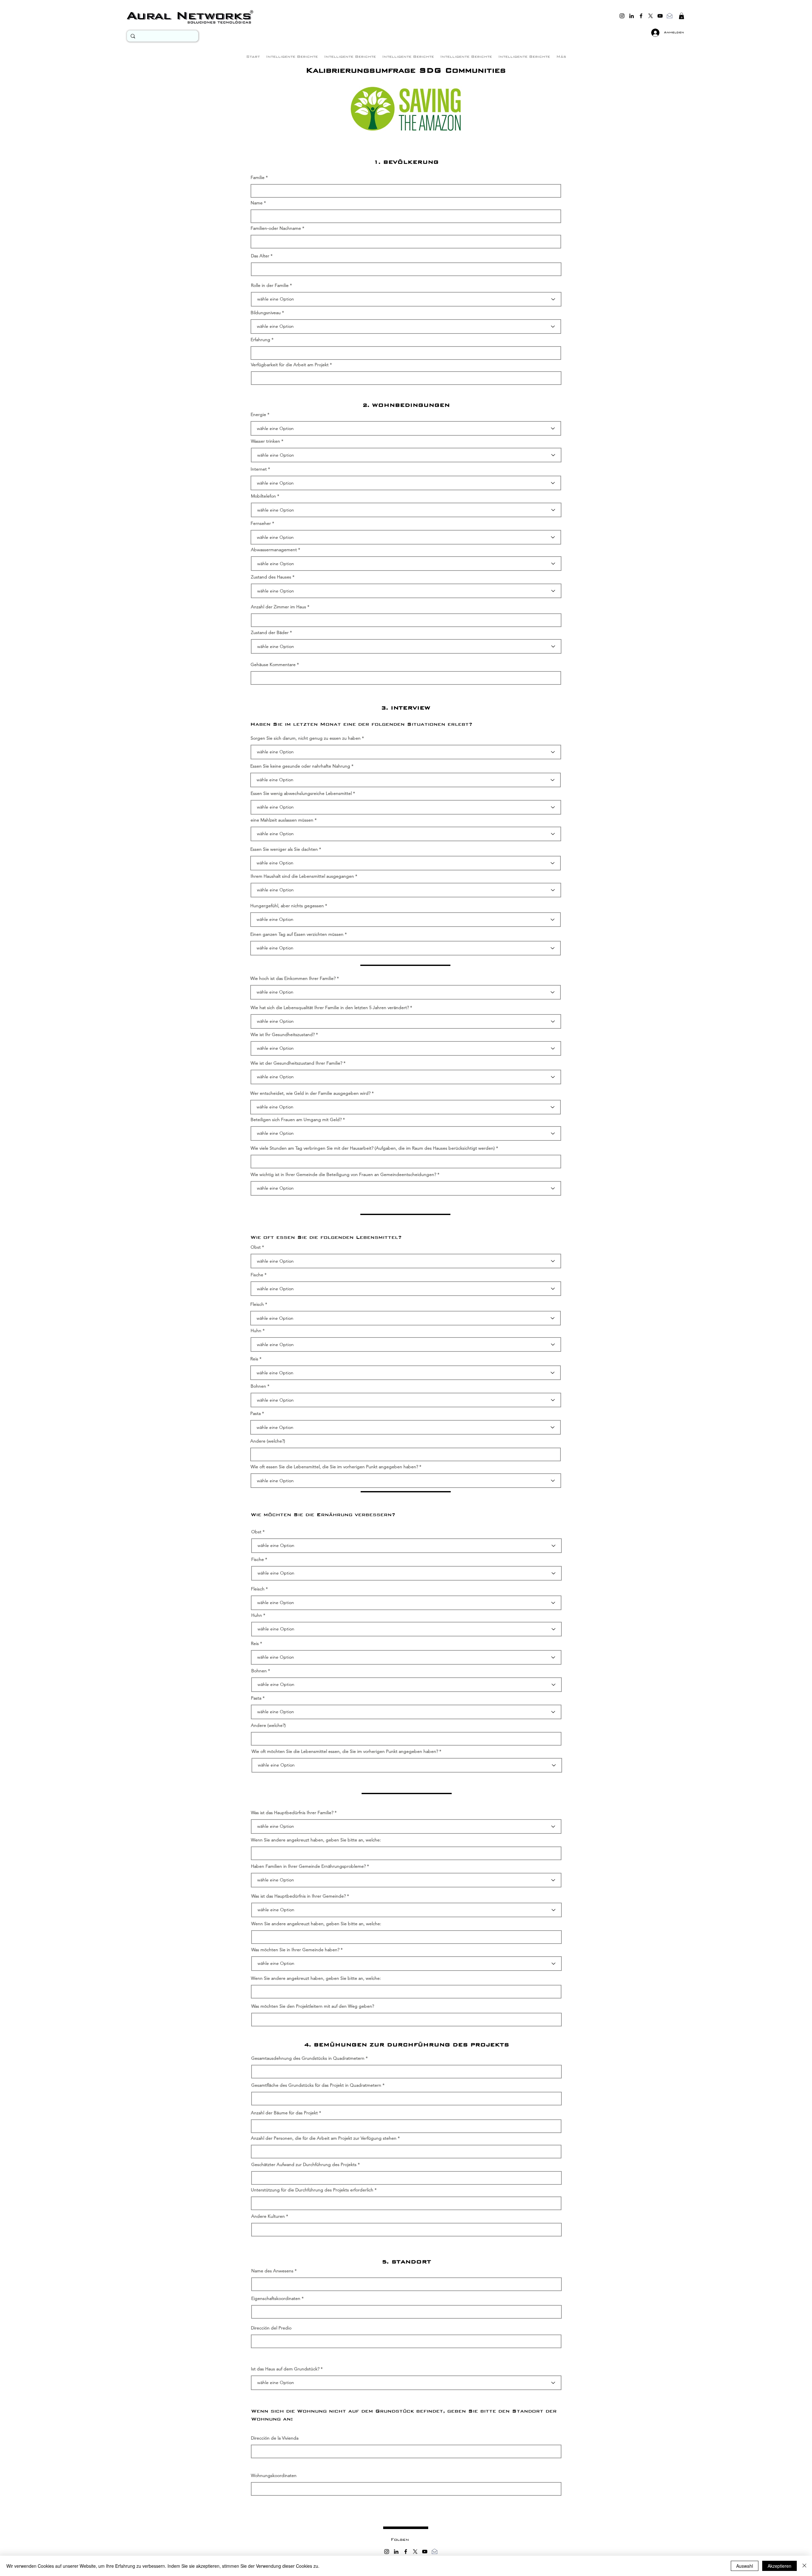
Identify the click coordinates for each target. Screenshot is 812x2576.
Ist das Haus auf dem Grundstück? (285, 2369)
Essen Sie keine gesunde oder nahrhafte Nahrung (300, 766)
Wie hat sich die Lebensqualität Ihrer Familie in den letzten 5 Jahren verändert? (330, 1007)
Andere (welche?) (268, 1441)
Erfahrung (260, 340)
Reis (254, 1359)
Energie (258, 414)
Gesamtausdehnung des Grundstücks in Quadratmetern (308, 2058)
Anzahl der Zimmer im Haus (278, 607)
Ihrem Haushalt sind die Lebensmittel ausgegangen (302, 876)
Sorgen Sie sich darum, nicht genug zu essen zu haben (306, 738)
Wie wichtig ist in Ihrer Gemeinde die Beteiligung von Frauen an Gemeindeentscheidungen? (343, 1174)
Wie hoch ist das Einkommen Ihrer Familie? (293, 978)
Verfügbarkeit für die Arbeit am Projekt (290, 365)
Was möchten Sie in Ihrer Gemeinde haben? (295, 1950)
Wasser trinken (265, 441)
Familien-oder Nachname (276, 228)
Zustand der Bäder (270, 632)
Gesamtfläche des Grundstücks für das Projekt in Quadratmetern (316, 2085)
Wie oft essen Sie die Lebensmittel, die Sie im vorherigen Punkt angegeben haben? (334, 1467)
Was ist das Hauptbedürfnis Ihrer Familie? (292, 1813)
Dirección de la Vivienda (275, 2438)
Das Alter (260, 256)
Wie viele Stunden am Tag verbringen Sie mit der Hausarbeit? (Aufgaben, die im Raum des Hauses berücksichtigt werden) (373, 1148)
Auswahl (745, 2566)
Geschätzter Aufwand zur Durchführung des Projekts (304, 2164)
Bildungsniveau (266, 313)
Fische (257, 1275)
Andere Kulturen (268, 2216)
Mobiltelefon (263, 496)
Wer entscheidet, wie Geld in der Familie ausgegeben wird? (310, 1093)
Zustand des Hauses (271, 577)
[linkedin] (632, 16)
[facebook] (641, 16)
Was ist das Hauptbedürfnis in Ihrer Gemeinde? (298, 1896)
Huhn (256, 1331)
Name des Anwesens (272, 2271)
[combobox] (406, 2341)
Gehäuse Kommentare (273, 664)
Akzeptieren (779, 2566)
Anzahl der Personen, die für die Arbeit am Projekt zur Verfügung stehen (324, 2138)
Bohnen (258, 1386)
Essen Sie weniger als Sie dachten (284, 849)
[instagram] (622, 16)
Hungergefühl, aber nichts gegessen (287, 906)
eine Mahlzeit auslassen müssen (282, 820)
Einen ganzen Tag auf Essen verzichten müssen (297, 934)
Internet (259, 469)
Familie (258, 177)
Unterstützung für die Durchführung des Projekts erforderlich (312, 2190)
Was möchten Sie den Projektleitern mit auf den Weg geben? (313, 2006)
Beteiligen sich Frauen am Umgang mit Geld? (296, 1120)
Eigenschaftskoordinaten (276, 2298)
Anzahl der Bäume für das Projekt (284, 2113)
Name (257, 203)
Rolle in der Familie (270, 285)
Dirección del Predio (271, 2328)
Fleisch (257, 1304)
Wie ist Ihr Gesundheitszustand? (283, 1034)
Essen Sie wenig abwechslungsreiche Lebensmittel (301, 793)
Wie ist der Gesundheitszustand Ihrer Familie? (296, 1063)
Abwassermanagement (274, 550)
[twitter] (651, 16)
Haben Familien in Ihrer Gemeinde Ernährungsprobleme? (308, 1866)
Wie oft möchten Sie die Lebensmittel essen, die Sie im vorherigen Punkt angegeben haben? (345, 1751)
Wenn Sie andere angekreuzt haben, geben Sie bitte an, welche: (316, 1840)
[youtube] (660, 16)
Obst (256, 1247)
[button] (681, 16)
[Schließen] (804, 2566)
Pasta (255, 1413)
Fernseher (261, 523)
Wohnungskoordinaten (274, 2475)
